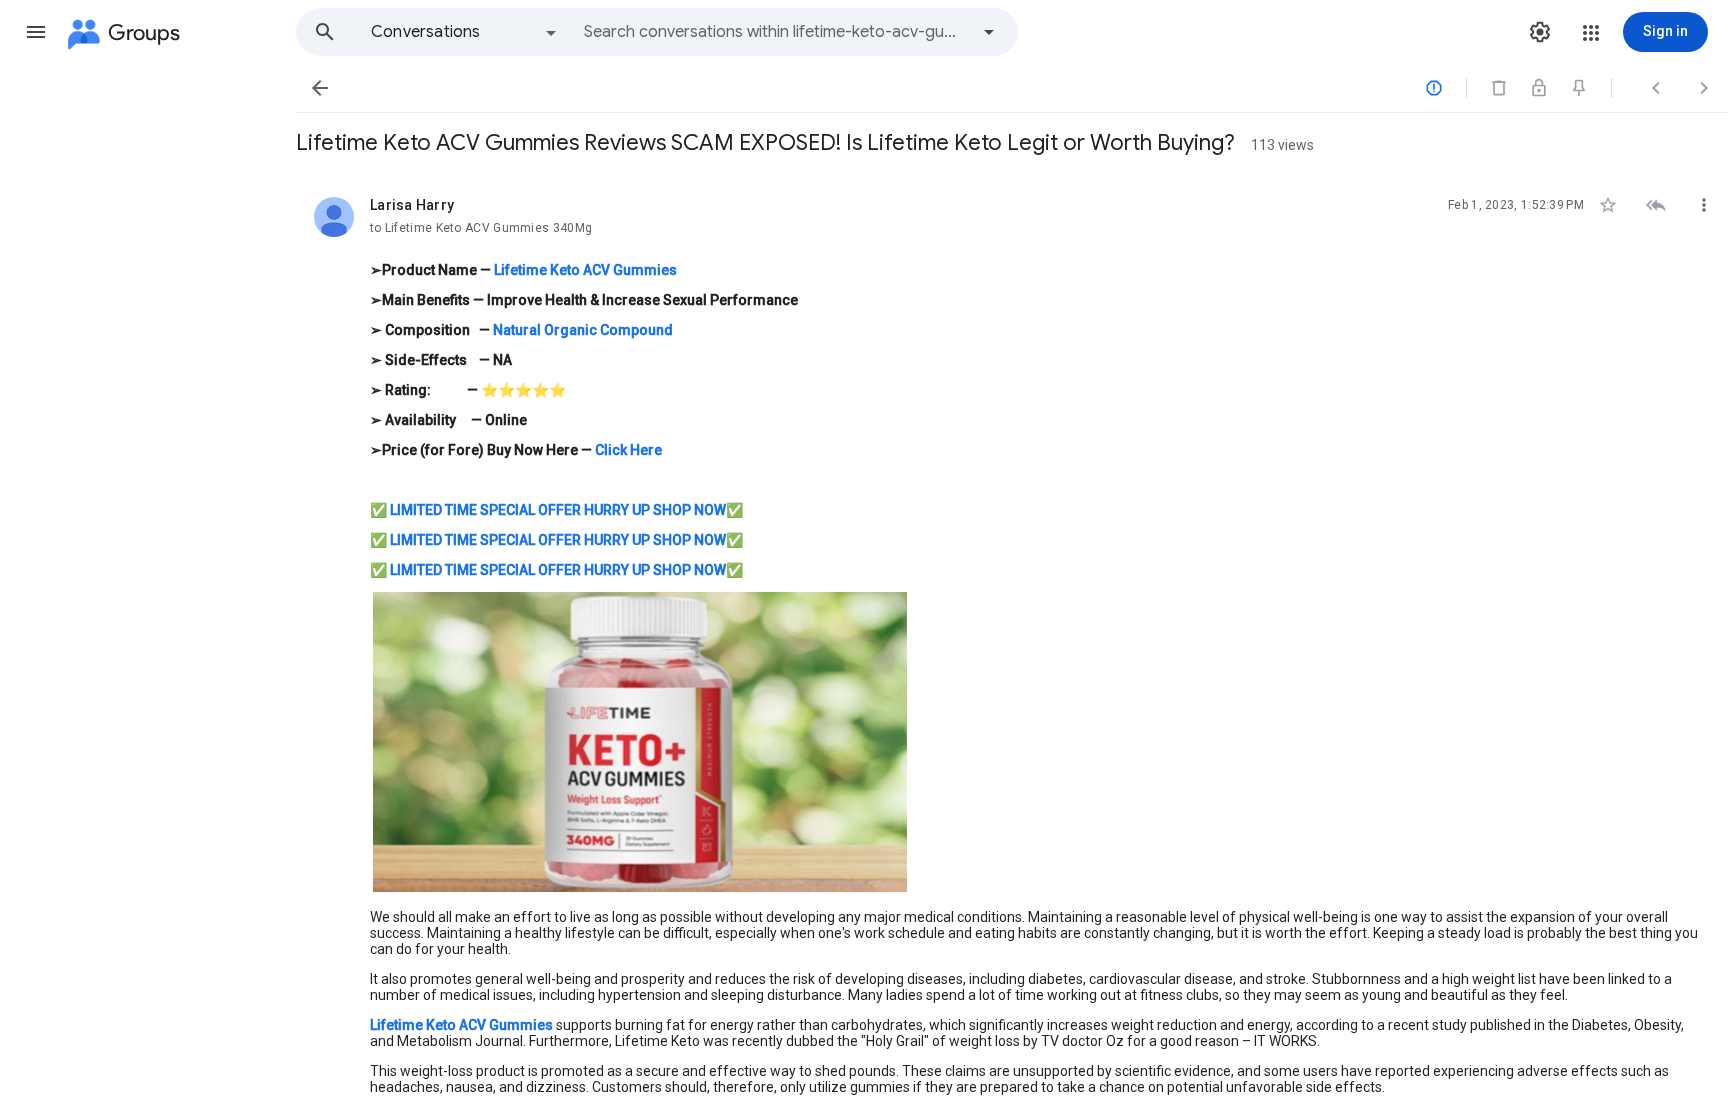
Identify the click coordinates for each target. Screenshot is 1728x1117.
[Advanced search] (989, 32)
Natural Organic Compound (583, 330)
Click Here (628, 450)
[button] (36, 32)
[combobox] (776, 32)
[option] (465, 32)
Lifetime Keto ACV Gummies (585, 270)
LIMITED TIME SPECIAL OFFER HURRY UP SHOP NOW (558, 510)
